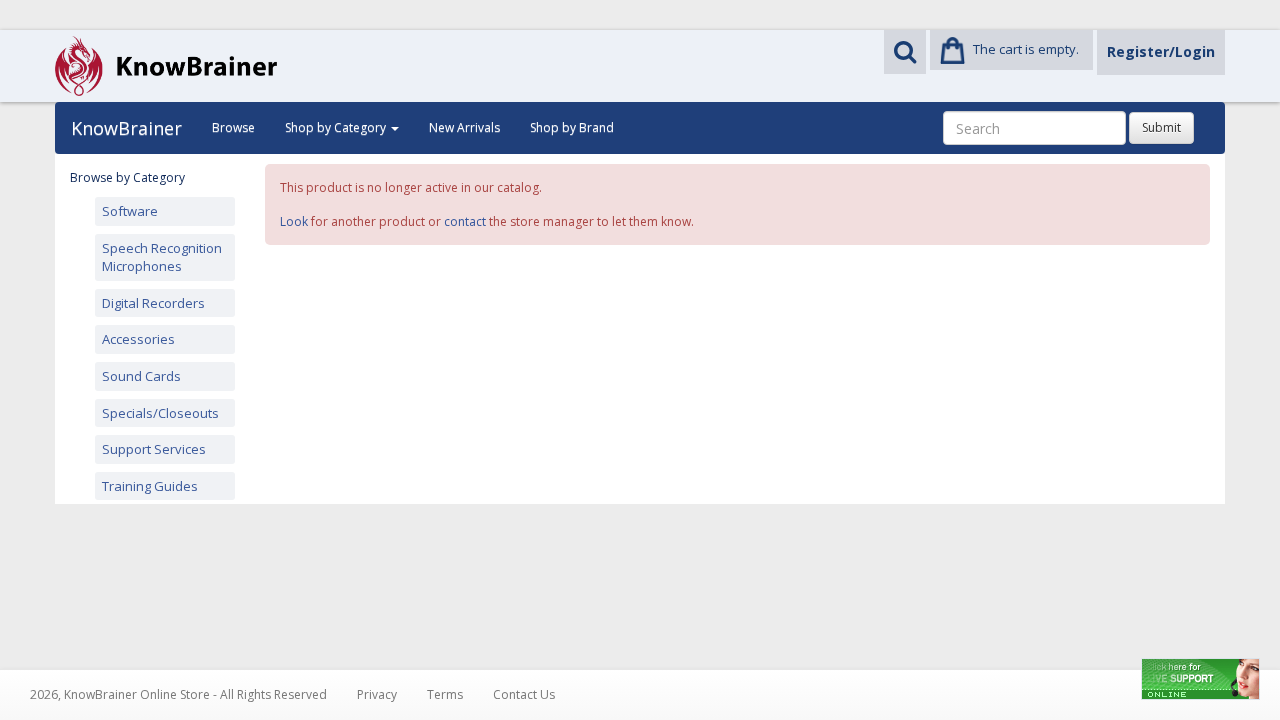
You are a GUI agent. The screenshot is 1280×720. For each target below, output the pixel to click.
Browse (233, 127)
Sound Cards (141, 376)
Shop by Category (337, 127)
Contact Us (524, 694)
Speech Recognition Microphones (162, 257)
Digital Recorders (153, 303)
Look (294, 221)
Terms (445, 694)
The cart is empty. (1026, 49)
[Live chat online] (1200, 679)
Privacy (377, 694)
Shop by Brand (572, 127)
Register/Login (1161, 51)
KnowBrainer (126, 128)
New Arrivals (464, 127)
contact (465, 221)
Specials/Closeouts (160, 413)
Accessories (138, 339)
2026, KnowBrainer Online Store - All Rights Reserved (178, 694)
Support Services (154, 449)
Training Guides (150, 486)
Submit (1161, 127)
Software (130, 211)
